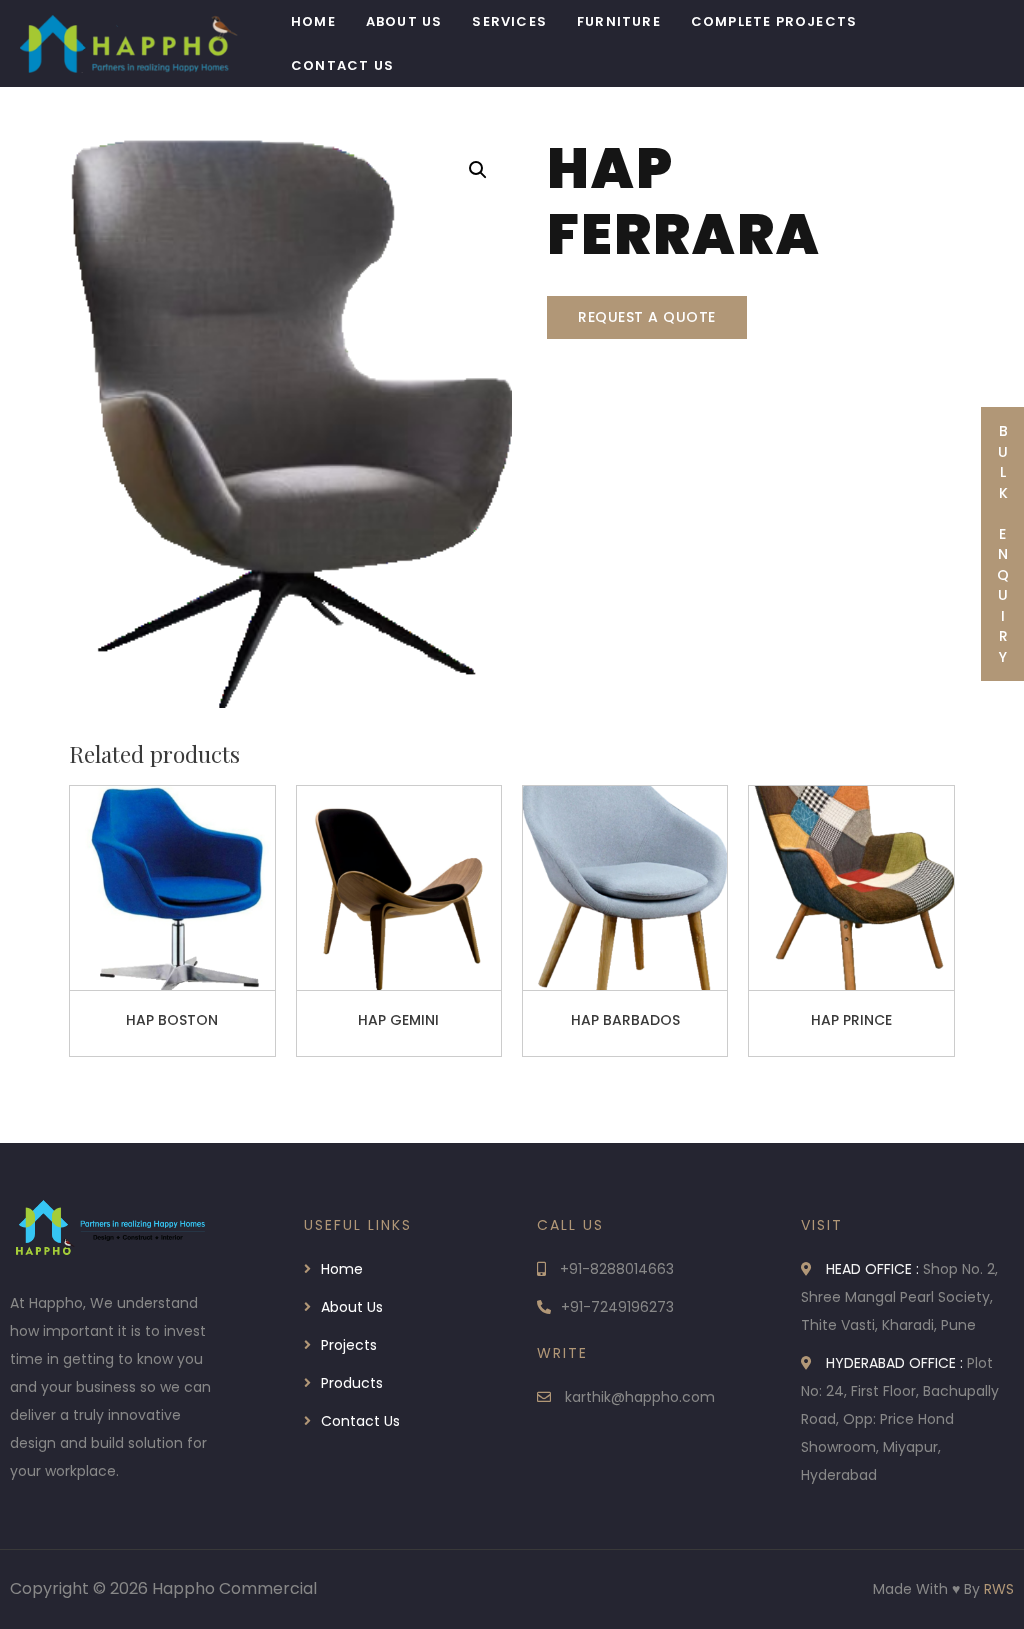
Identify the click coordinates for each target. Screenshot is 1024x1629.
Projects (349, 1345)
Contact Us (342, 65)
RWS (999, 1589)
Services (509, 21)
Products (352, 1383)
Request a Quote (647, 317)
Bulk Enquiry (1003, 544)
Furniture (619, 21)
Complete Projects (774, 21)
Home (313, 21)
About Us (404, 21)
